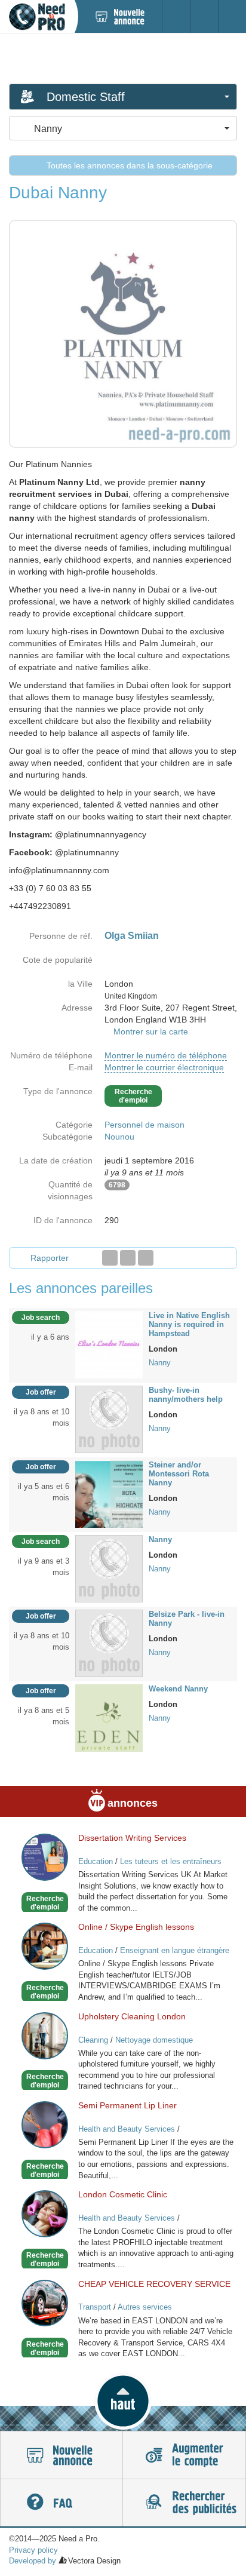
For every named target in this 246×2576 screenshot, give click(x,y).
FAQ (61, 2503)
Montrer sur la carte (151, 1031)
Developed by (33, 2561)
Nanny (160, 1363)
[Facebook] (110, 1258)
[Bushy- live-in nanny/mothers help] (109, 1419)
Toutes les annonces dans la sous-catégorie (128, 165)
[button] (123, 2401)
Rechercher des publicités (184, 2503)
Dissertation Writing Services (132, 1838)
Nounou (119, 1137)
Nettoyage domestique (154, 2040)
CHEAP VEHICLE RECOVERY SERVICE (154, 2284)
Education (96, 1861)
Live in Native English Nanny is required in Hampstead (189, 1324)
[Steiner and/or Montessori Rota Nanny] (109, 1493)
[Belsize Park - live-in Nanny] (109, 1642)
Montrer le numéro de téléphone (166, 1055)
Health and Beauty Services (127, 2129)
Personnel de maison (144, 1125)
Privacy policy (33, 2550)
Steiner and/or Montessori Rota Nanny (179, 1474)
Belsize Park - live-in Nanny (187, 1619)
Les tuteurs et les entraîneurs (171, 1861)
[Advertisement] (123, 58)
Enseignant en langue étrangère (175, 1950)
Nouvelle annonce (61, 2455)
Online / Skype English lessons (136, 1927)
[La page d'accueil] (37, 16)
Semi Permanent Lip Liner (127, 2105)
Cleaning (93, 2040)
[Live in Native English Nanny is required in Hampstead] (109, 1344)
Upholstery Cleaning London (132, 2016)
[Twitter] (128, 1258)
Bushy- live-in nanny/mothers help (186, 1395)
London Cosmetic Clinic (123, 2194)
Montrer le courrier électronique (164, 1067)
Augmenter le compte (184, 2455)
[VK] (146, 1258)
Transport (95, 2307)
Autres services (145, 2307)
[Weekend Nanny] (109, 1717)
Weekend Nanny (178, 1689)
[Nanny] (109, 1568)
